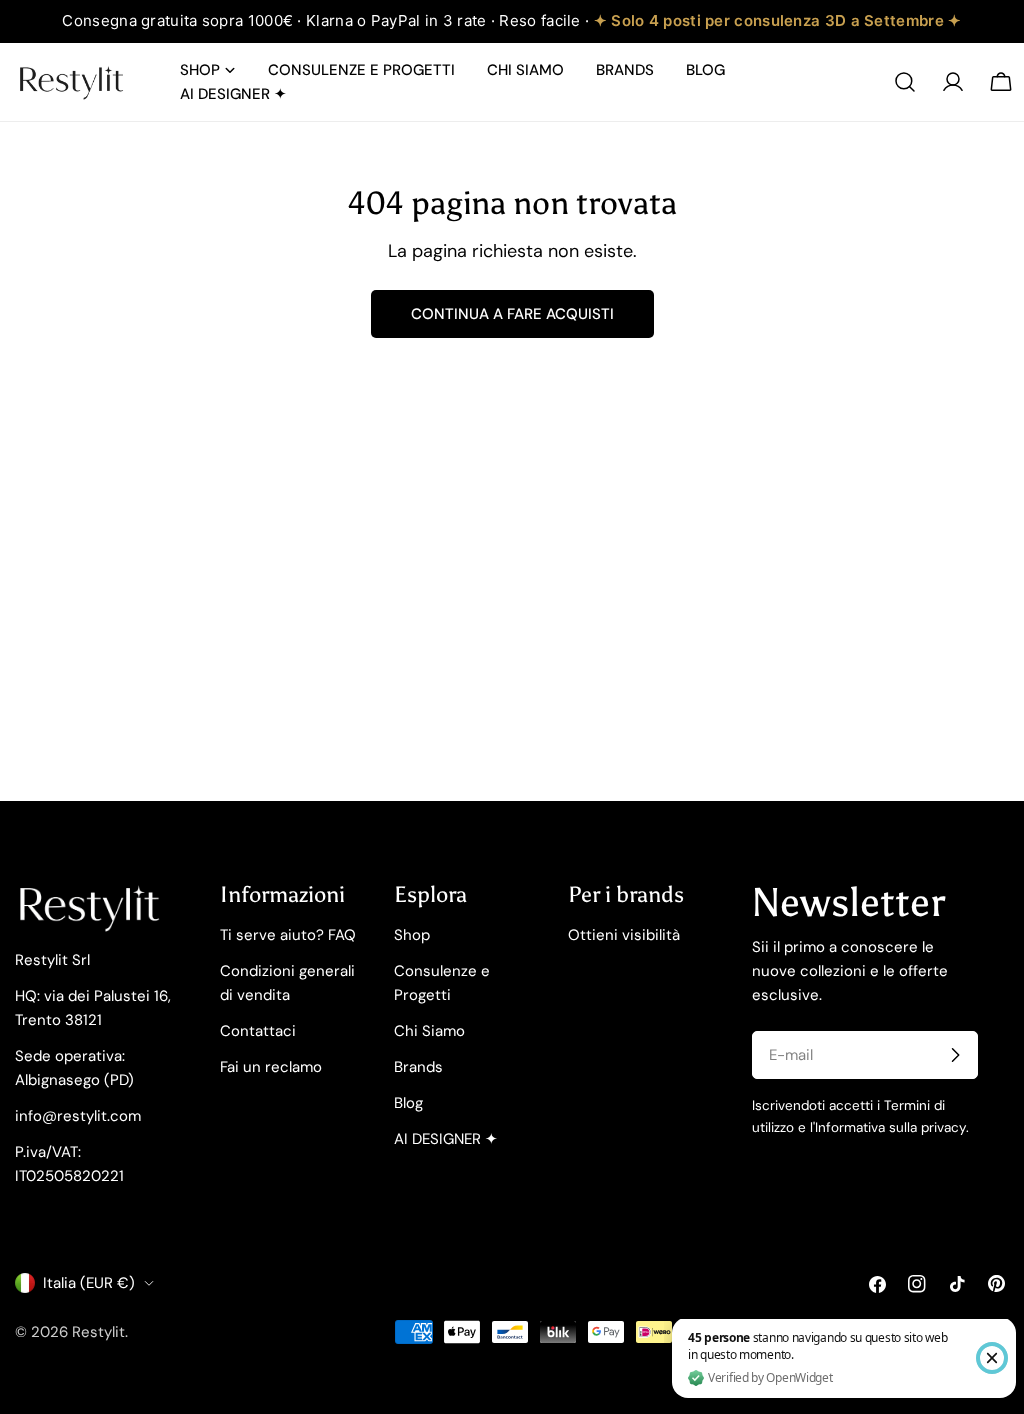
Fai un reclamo (271, 1067)
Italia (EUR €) (89, 1283)
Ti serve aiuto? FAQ (288, 935)
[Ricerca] (905, 82)
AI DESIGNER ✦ (446, 1139)
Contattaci (258, 1031)
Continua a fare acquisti (512, 314)
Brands (418, 1067)
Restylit (98, 1332)
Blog (408, 1103)
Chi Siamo (429, 1031)
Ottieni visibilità (624, 935)
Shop (412, 935)
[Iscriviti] (955, 1055)
